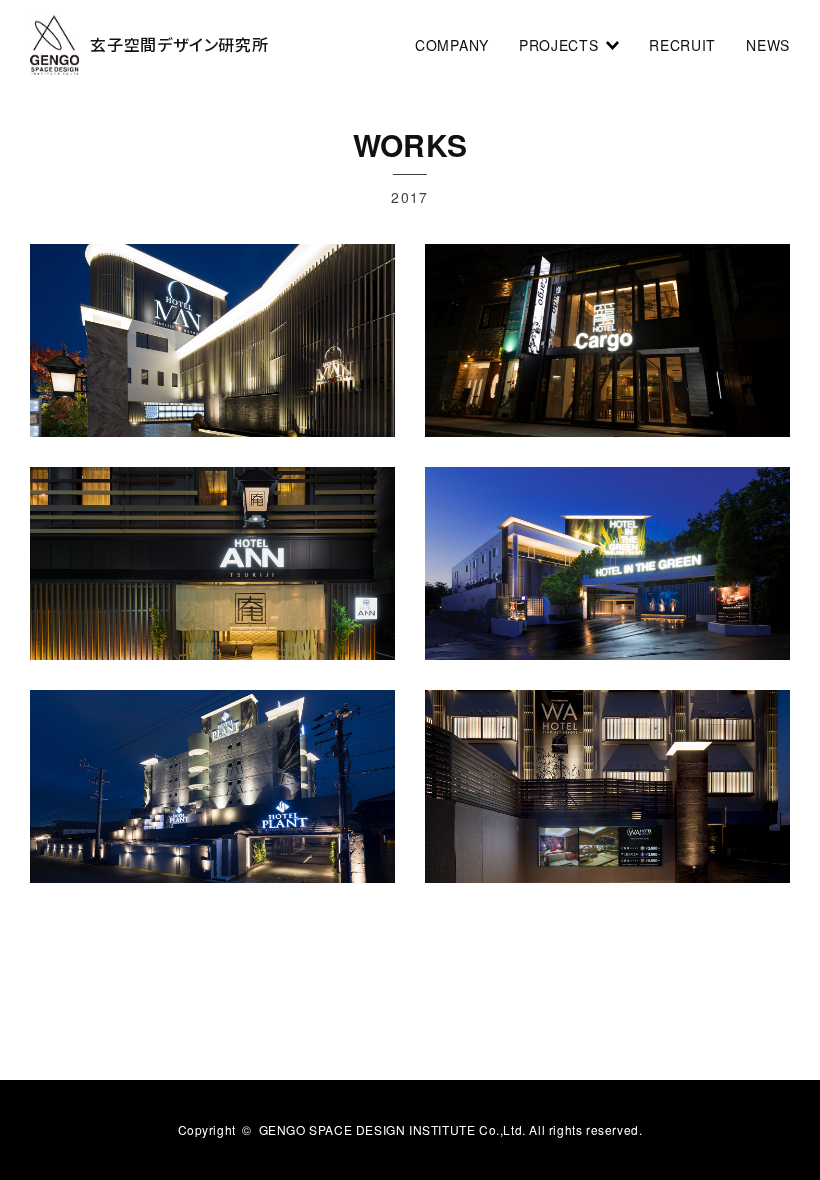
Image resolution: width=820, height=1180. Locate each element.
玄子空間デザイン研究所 (179, 44)
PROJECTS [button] (562, 45)
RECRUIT (682, 45)
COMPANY (452, 45)
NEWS (768, 45)
